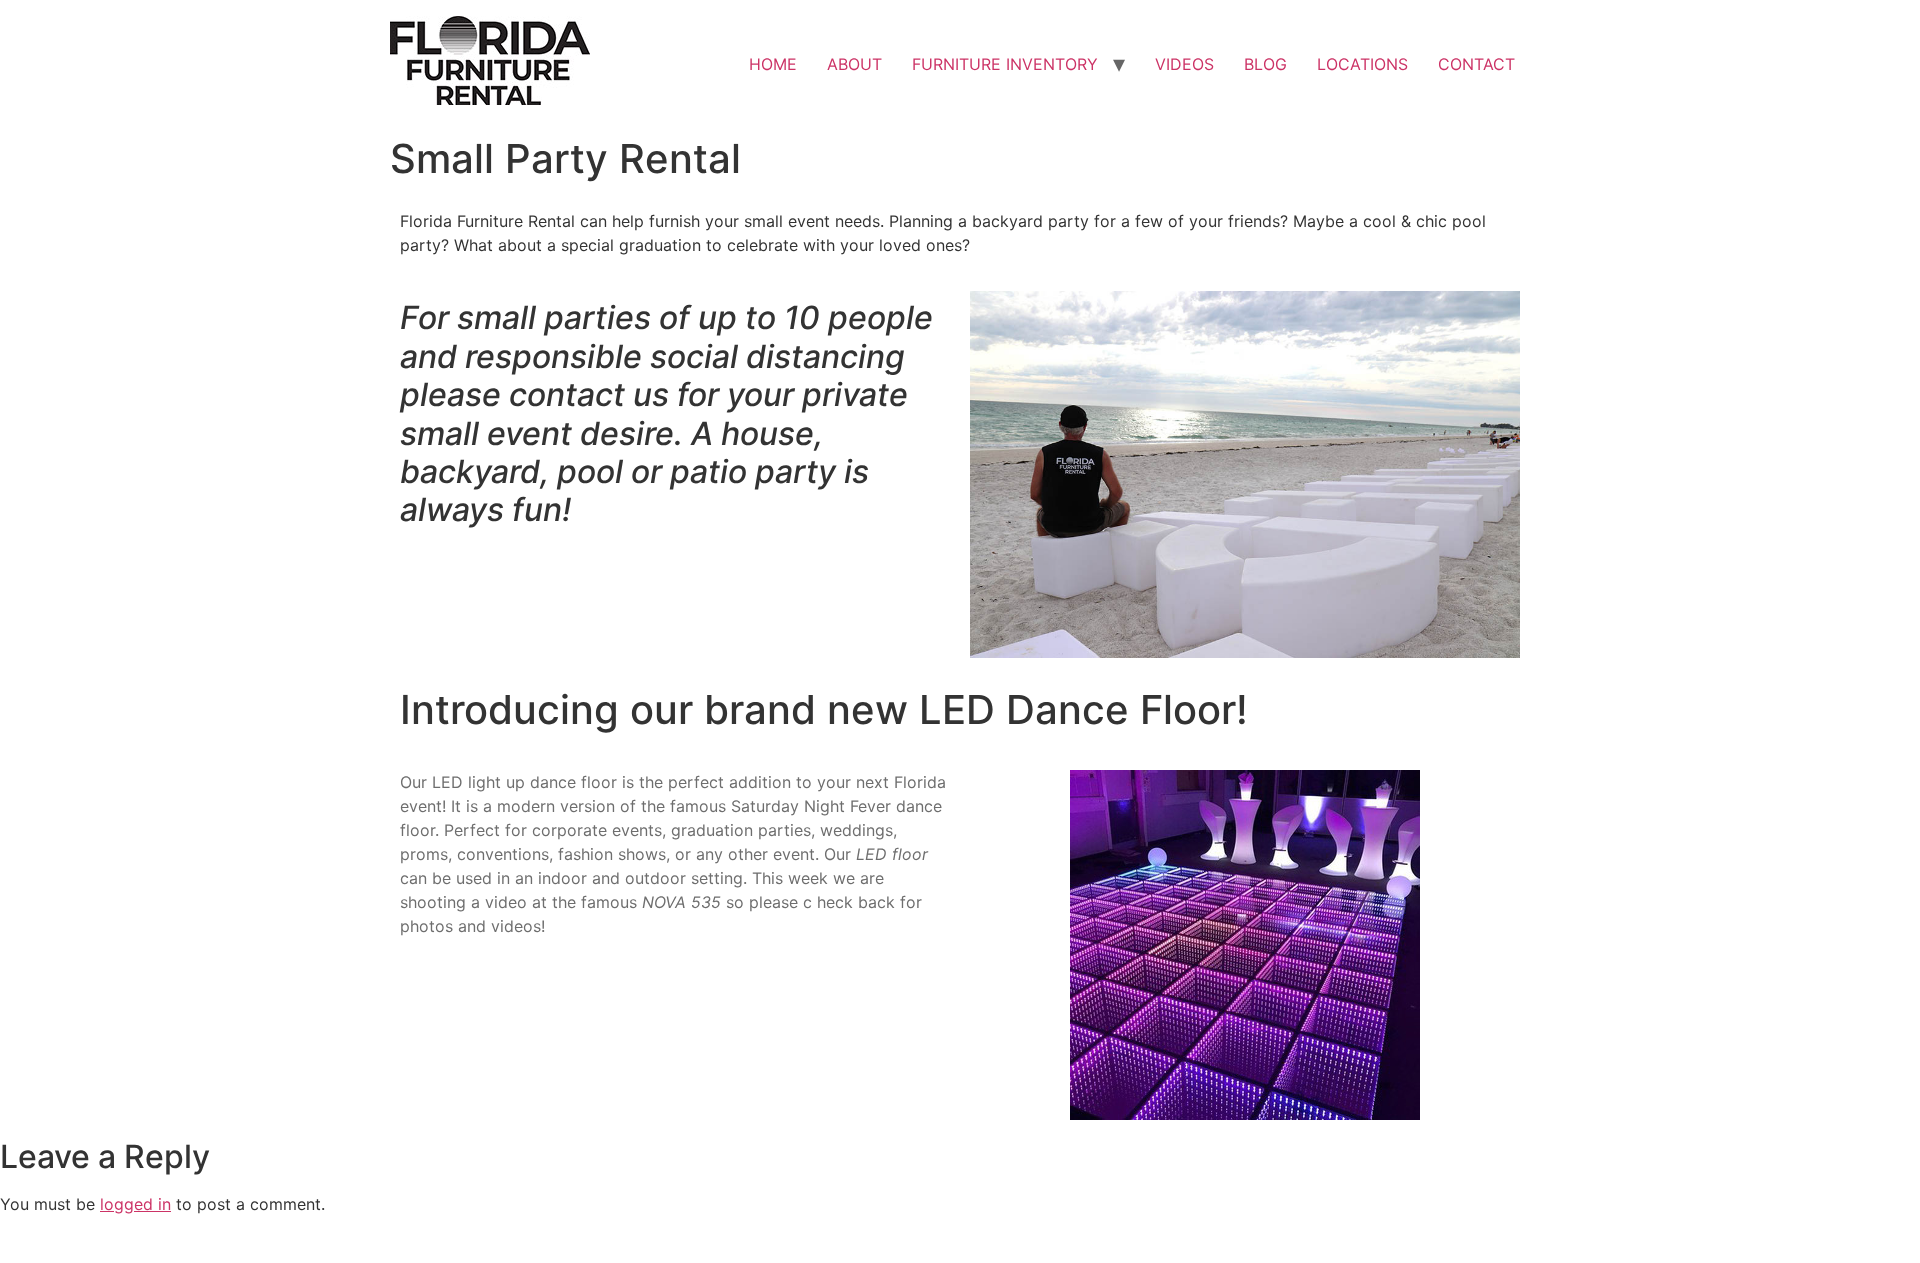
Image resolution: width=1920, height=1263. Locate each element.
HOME (773, 64)
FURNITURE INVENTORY (1005, 64)
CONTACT (1476, 64)
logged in (135, 1204)
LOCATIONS (1362, 64)
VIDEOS (1184, 64)
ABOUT (854, 64)
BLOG (1265, 64)
